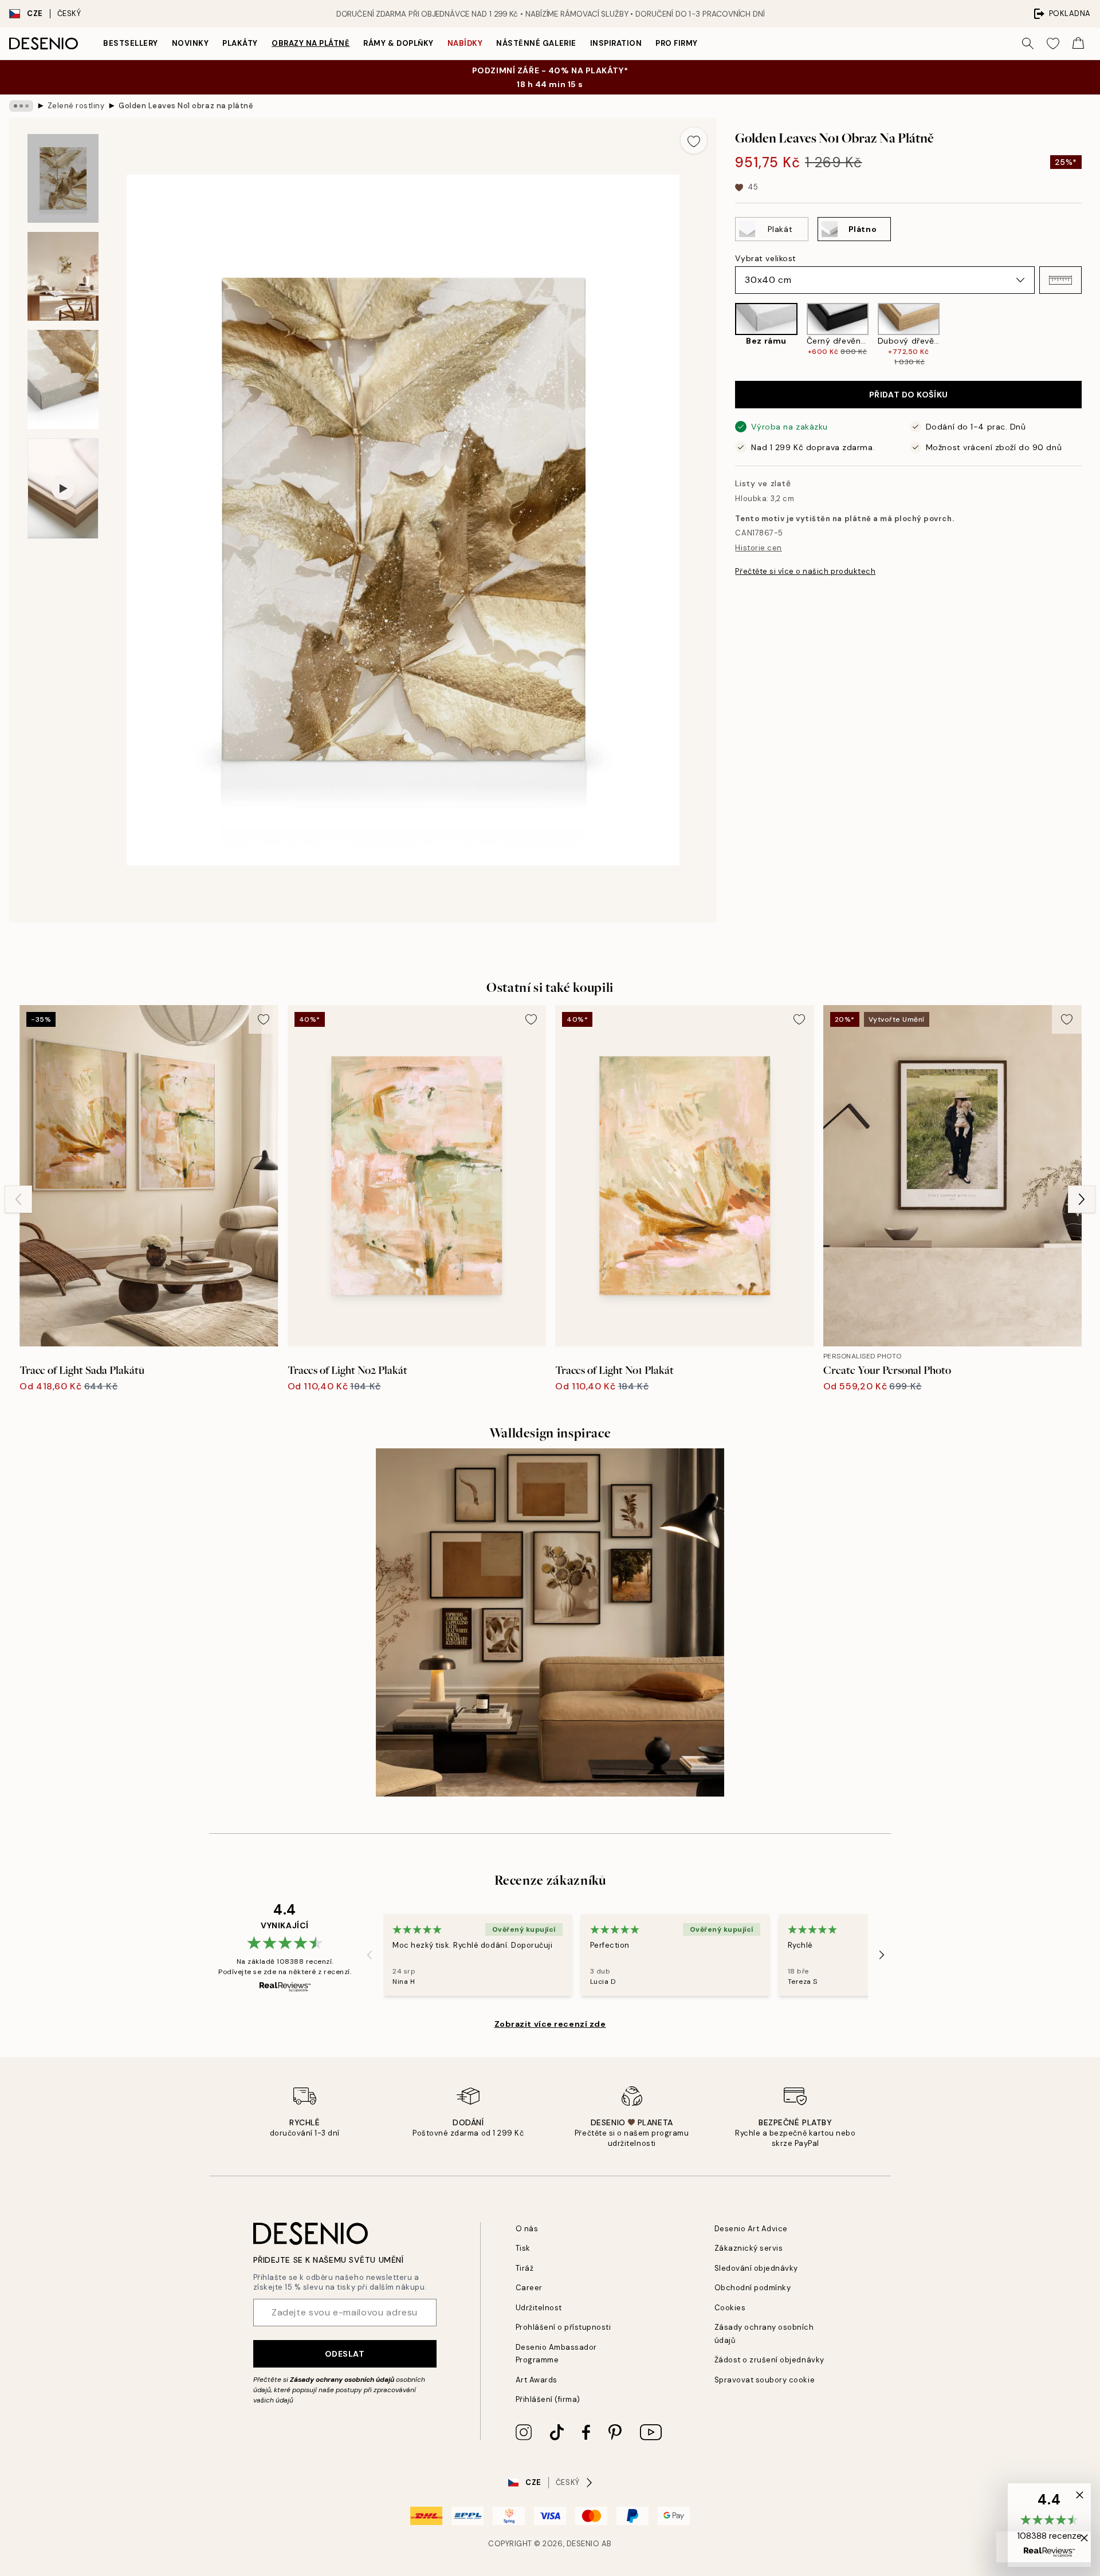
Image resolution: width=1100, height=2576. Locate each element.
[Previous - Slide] (726, 335)
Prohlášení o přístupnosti (563, 2327)
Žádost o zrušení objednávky (769, 2360)
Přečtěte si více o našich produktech (805, 571)
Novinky (190, 43)
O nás (527, 2229)
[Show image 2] (63, 276)
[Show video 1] (63, 489)
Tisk (523, 2248)
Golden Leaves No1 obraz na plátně (186, 106)
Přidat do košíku (909, 395)
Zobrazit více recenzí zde (550, 2024)
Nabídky (465, 43)
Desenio (583, 2544)
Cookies (730, 2308)
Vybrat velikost (765, 258)
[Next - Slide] (1091, 335)
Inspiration (616, 43)
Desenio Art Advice (751, 2229)
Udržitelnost (539, 2308)
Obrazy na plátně (311, 43)
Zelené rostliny (76, 106)
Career (529, 2288)
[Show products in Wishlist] (1053, 44)
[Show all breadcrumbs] (21, 106)
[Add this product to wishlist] (694, 140)
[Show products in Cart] (1078, 44)
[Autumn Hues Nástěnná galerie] (550, 1622)
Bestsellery (131, 43)
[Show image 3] (63, 379)
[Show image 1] (63, 178)
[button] (1060, 280)
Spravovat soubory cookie (765, 2380)
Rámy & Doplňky (398, 43)
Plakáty (240, 43)
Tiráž (525, 2268)
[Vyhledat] (1028, 44)
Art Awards (537, 2380)
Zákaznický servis (749, 2248)
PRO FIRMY (677, 43)
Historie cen (758, 548)
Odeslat (345, 2354)
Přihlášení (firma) (548, 2399)
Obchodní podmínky (753, 2288)
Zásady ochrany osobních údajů (342, 2380)
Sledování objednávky (756, 2268)
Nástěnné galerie (536, 43)
